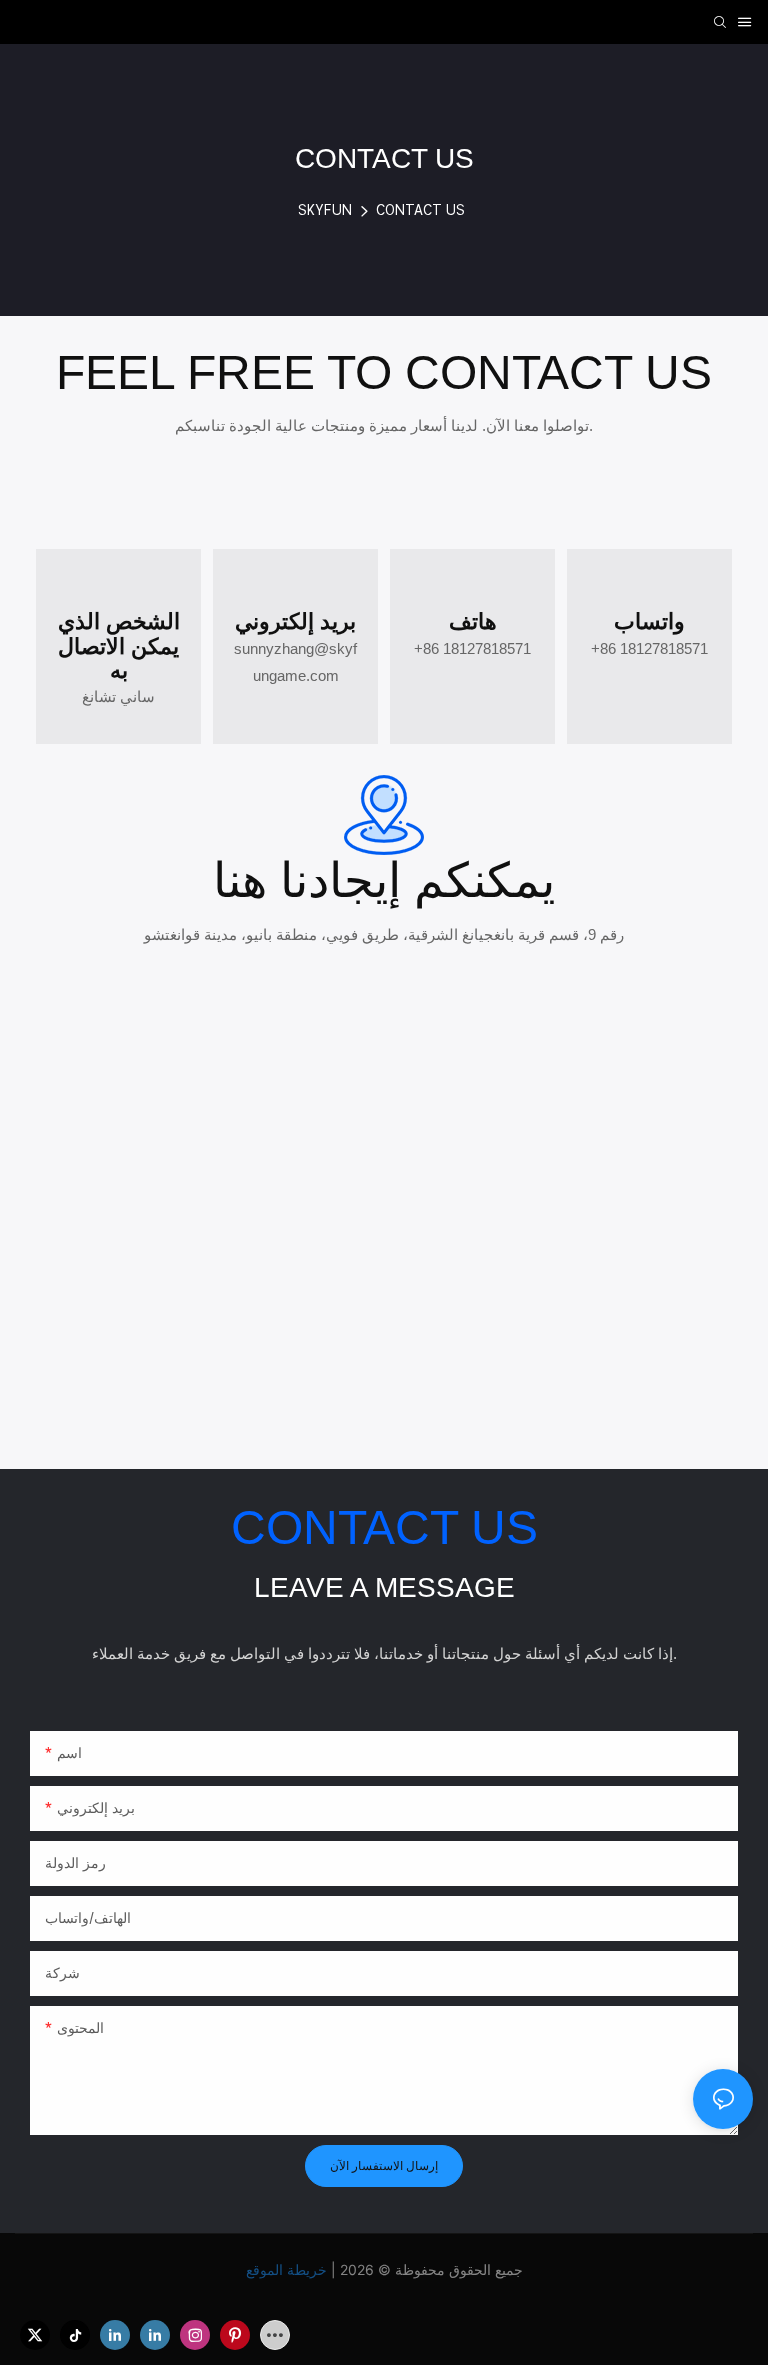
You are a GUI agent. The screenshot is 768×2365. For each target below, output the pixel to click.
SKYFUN (325, 210)
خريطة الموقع (288, 2269)
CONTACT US (420, 210)
